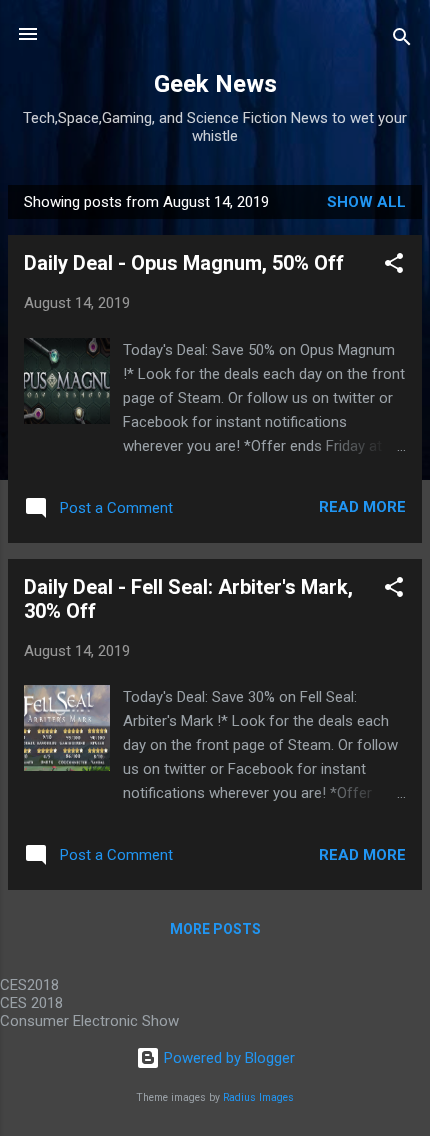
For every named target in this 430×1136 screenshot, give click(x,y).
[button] (394, 266)
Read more (362, 507)
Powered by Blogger (227, 1058)
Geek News (215, 84)
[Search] (402, 40)
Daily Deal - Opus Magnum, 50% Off (184, 263)
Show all (366, 202)
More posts (215, 929)
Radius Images (258, 1097)
